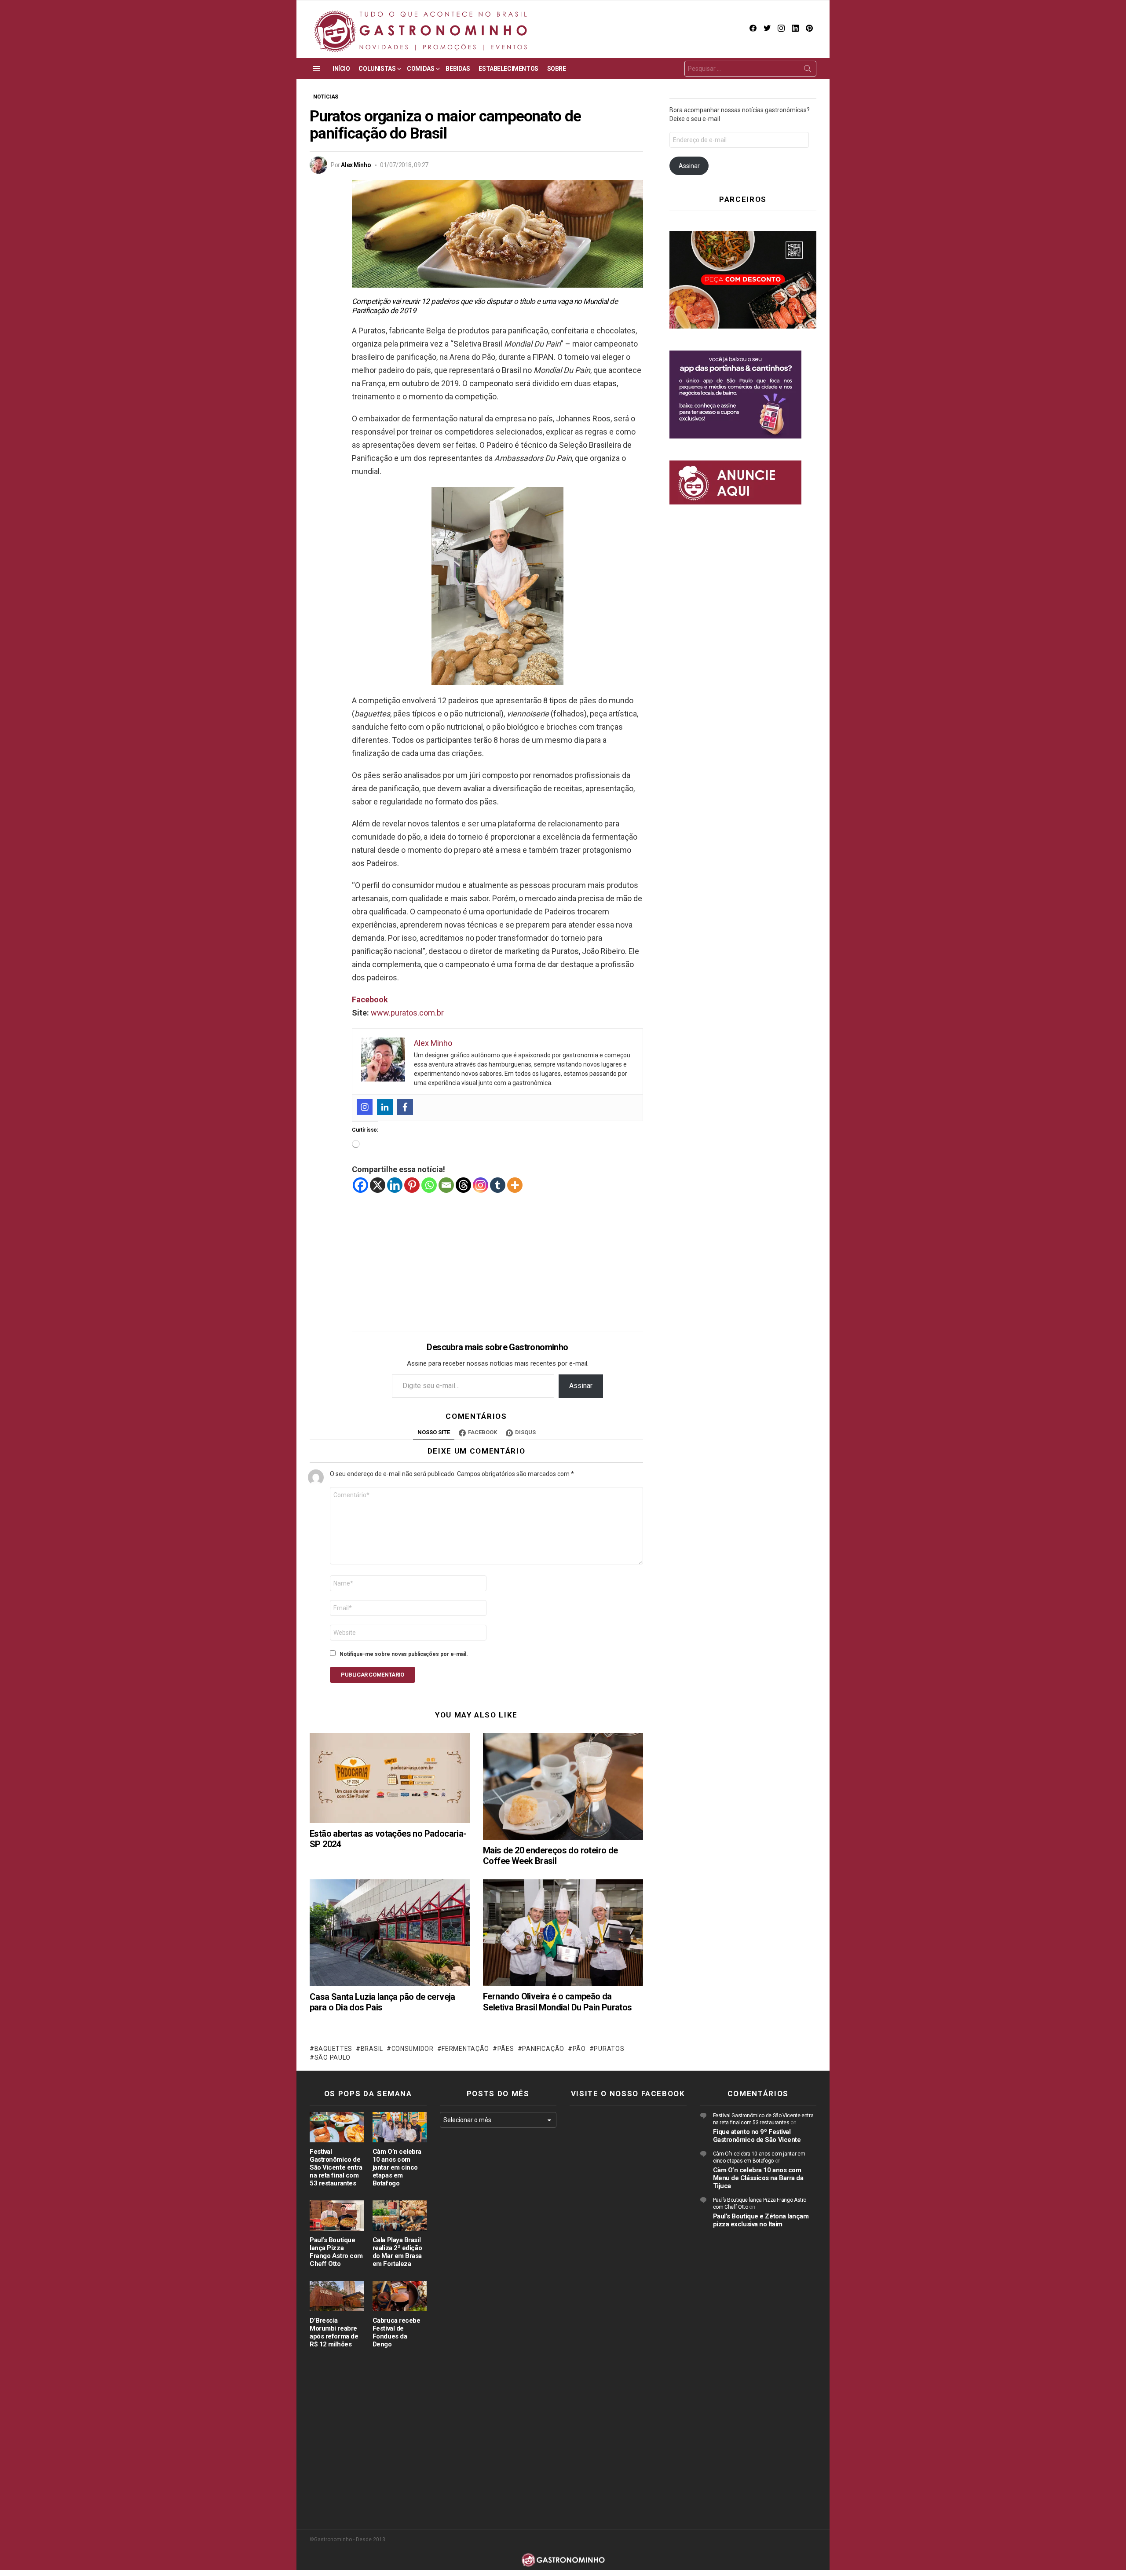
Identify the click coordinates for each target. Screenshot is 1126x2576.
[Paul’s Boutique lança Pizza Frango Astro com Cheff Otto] (337, 2216)
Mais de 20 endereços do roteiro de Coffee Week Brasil (550, 1856)
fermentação (465, 2049)
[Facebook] (405, 1107)
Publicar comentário (373, 1675)
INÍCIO (341, 69)
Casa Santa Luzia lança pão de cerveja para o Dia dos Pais (382, 2002)
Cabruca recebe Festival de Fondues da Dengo (397, 2332)
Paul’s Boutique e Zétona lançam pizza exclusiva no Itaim (761, 2220)
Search (808, 70)
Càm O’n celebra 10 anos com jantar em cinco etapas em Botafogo (397, 2167)
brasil (372, 2049)
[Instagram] (365, 1107)
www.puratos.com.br (407, 1013)
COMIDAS (420, 69)
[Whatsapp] (429, 1185)
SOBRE (557, 69)
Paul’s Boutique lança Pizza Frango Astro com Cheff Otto (336, 2252)
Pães (506, 2049)
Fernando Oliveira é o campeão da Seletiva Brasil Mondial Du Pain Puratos (558, 2002)
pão (579, 2049)
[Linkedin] (385, 1107)
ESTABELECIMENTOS (508, 69)
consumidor (413, 2049)
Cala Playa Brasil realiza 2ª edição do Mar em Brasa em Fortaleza (397, 2252)
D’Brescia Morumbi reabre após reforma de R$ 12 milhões (334, 2332)
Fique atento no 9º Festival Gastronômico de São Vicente (757, 2136)
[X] (378, 1185)
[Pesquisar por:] (750, 69)
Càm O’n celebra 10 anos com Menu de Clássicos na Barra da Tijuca (758, 2178)
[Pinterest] (412, 1185)
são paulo (333, 2057)
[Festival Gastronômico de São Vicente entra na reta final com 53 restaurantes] (337, 2127)
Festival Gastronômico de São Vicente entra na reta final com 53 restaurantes (336, 2167)
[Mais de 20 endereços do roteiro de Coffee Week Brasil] (563, 1786)
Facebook (370, 999)
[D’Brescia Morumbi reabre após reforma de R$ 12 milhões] (337, 2296)
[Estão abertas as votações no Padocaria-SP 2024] (390, 1778)
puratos (609, 2049)
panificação (543, 2049)
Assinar (581, 1386)
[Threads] (463, 1185)
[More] (515, 1185)
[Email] (446, 1185)
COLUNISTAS (377, 69)
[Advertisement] (497, 1255)
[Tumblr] (498, 1185)
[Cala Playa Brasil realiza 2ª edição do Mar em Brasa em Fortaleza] (400, 2216)
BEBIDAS (458, 69)
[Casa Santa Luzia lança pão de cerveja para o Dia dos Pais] (390, 1933)
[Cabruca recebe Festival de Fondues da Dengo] (400, 2296)
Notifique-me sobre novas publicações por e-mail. (404, 1654)
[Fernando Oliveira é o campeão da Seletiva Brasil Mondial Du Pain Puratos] (563, 1933)
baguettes (333, 2049)
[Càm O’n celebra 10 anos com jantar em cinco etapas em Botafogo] (400, 2127)
